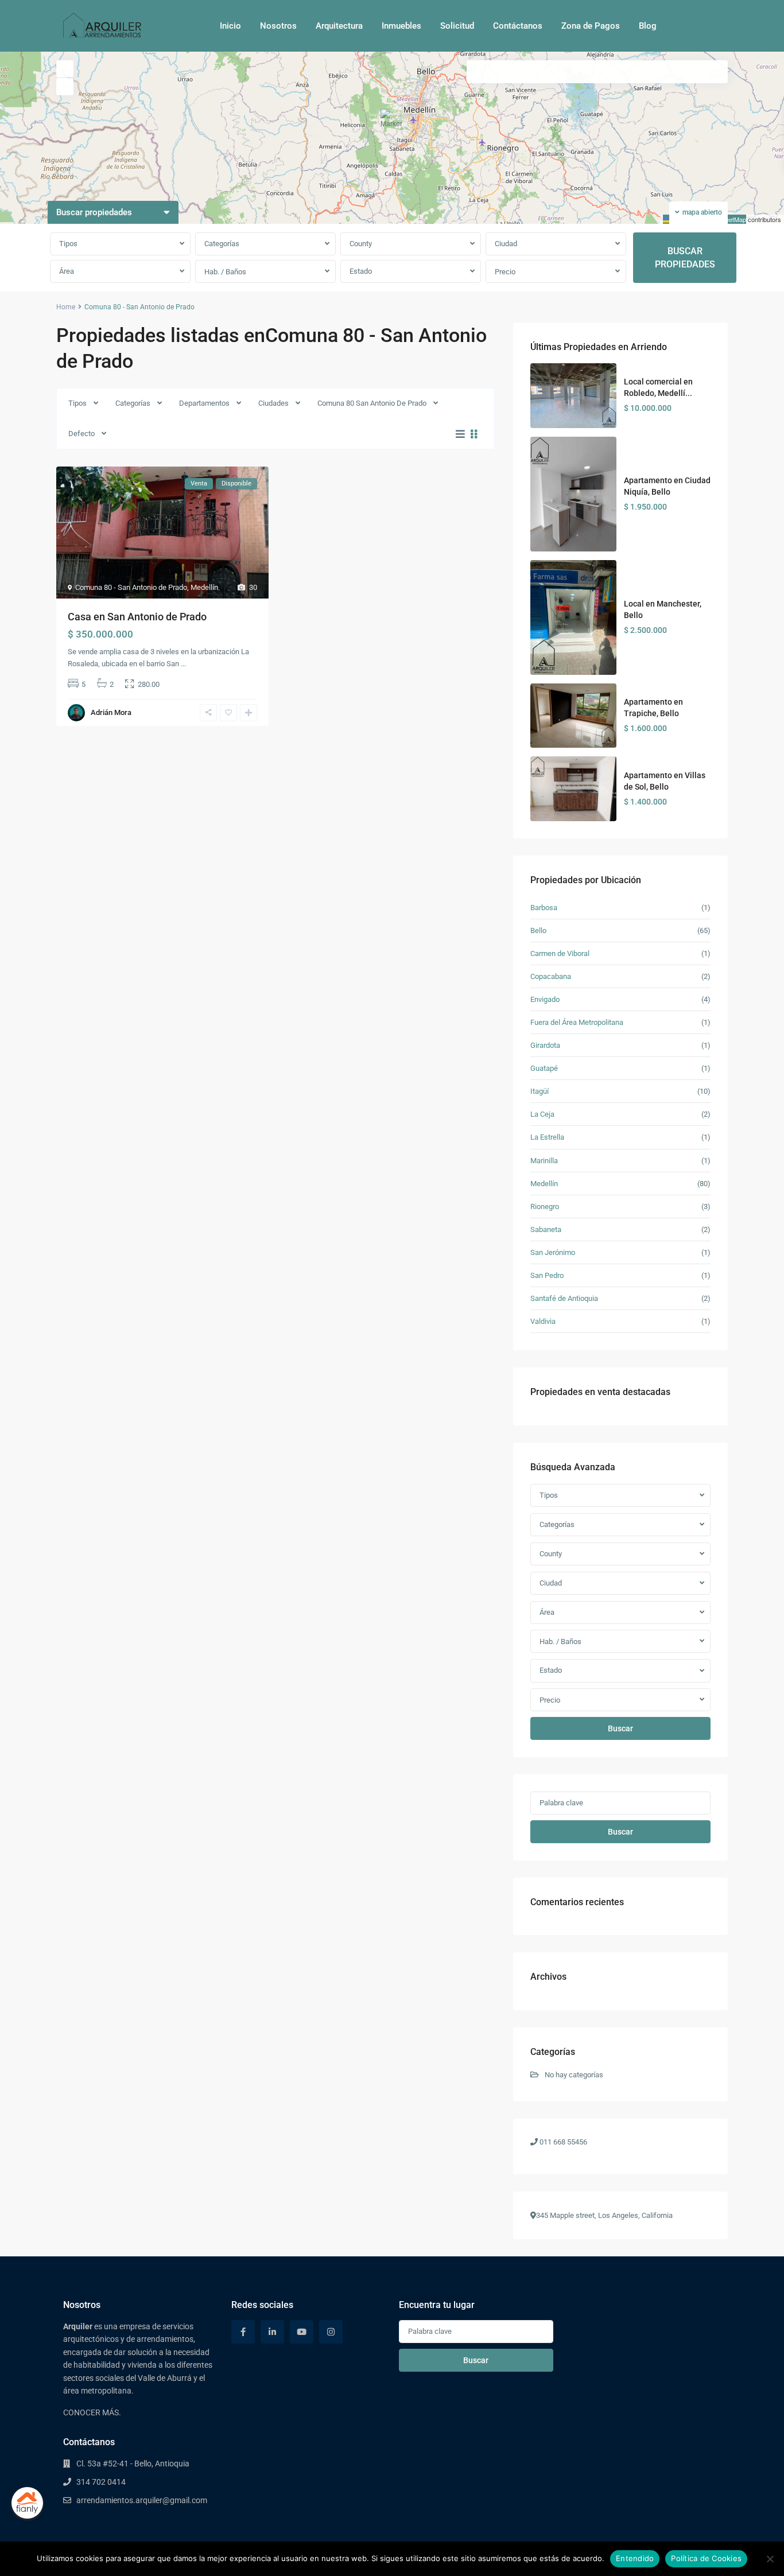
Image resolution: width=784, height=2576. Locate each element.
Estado (361, 271)
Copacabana (551, 976)
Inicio (230, 26)
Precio (505, 272)
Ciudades (273, 403)
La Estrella (547, 1137)
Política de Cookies (706, 2558)
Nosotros (278, 26)
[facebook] (243, 2332)
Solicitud (457, 26)
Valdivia (543, 1321)
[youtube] (302, 2332)
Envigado (545, 999)
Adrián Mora (111, 712)
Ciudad (506, 244)
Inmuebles (401, 26)
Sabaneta (546, 1229)
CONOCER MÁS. (92, 2412)
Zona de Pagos (591, 26)
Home (66, 307)
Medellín (204, 587)
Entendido (635, 2558)
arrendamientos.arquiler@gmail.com (142, 2500)
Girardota (545, 1045)
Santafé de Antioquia (564, 1298)
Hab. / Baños (225, 272)
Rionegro (545, 1207)
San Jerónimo (553, 1252)
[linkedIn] (272, 2332)
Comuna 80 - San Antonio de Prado (131, 587)
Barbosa (544, 908)
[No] (770, 2559)
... (183, 664)
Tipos (68, 244)
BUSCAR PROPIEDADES (685, 258)
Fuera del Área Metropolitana (577, 1022)
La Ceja (542, 1114)
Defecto (81, 434)
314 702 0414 (101, 2482)
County (361, 244)
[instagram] (331, 2332)
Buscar (620, 1728)
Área (67, 271)
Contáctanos (518, 26)
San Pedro (547, 1275)
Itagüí (540, 1091)
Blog (648, 26)
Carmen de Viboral (560, 953)
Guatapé (544, 1068)
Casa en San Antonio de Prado (137, 617)
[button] (393, 123)
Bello (538, 930)
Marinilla (544, 1161)
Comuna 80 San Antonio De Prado (372, 403)
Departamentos (204, 403)
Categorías (222, 244)
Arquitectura (339, 26)
